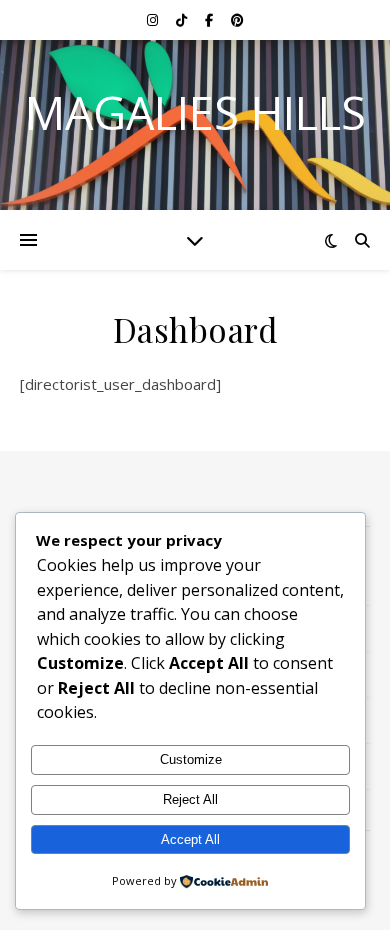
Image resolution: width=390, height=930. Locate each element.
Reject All (190, 799)
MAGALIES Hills (195, 112)
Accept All (190, 839)
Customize (191, 759)
